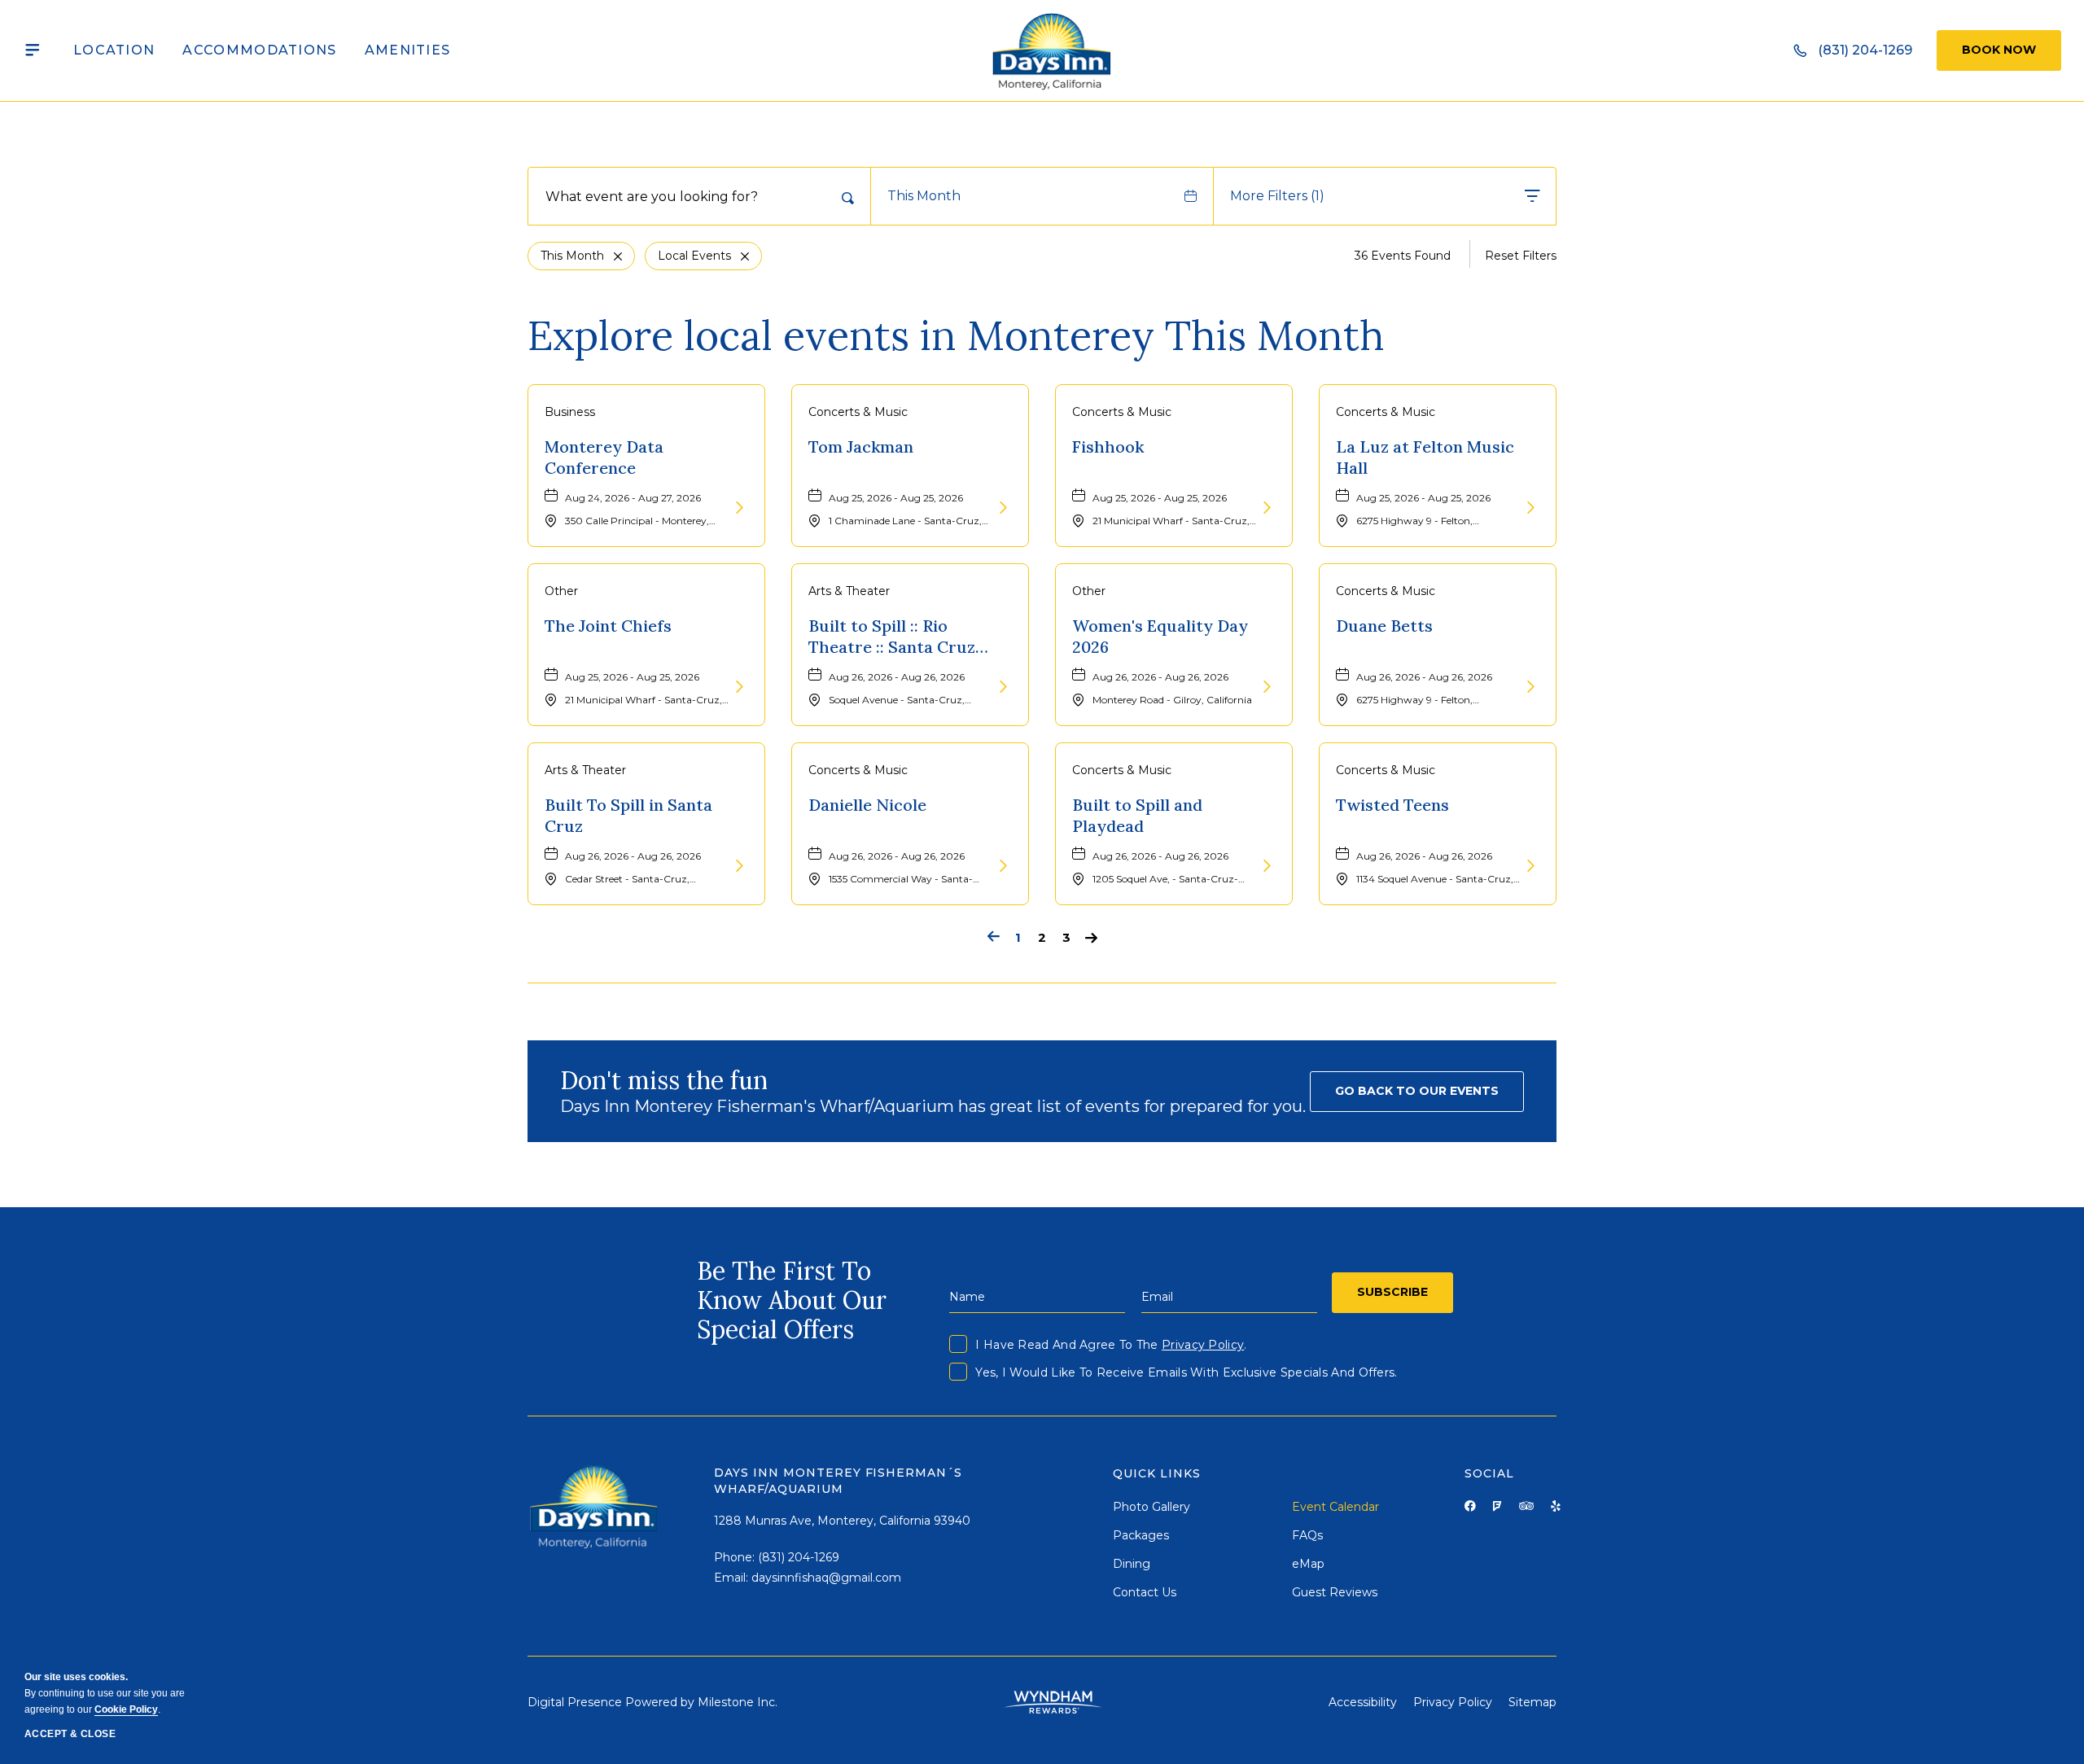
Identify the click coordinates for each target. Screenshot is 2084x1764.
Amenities (408, 50)
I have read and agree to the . (1111, 1345)
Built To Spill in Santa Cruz (628, 815)
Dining (1132, 1564)
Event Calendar (1335, 1507)
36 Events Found (1403, 256)
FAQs (1307, 1535)
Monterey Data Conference (604, 457)
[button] (1417, 1092)
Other (561, 591)
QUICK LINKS (1157, 1473)
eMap (1308, 1564)
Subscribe (1392, 1292)
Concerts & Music (858, 412)
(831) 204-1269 (799, 1557)
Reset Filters (1521, 256)
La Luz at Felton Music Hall (1425, 457)
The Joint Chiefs (608, 626)
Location (114, 50)
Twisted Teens (1392, 805)
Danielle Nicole (867, 805)
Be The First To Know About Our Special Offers (792, 1300)
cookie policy (126, 1709)
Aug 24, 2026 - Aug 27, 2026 (633, 498)
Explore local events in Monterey (956, 335)
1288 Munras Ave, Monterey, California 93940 (842, 1521)
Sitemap (1532, 1702)
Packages (1141, 1535)
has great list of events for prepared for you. (933, 1106)
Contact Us (1145, 1592)
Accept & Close (70, 1734)
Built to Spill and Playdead (1137, 815)
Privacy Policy (1203, 1345)
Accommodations (259, 50)
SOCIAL (1489, 1473)
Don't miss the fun (664, 1080)
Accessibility (1363, 1702)
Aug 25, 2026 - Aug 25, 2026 (896, 498)
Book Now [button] (1999, 50)
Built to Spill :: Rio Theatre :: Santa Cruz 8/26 (892, 637)
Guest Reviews (1335, 1592)
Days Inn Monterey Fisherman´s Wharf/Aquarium (838, 1481)
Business (570, 412)
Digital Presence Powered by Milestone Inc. (652, 1702)
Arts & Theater (849, 591)
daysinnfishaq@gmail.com (826, 1578)
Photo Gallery (1151, 1507)
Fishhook (1108, 446)
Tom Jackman (861, 446)
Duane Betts (1384, 626)
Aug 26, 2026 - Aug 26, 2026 (897, 677)
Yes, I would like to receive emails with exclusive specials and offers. (1186, 1372)
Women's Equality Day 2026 (1160, 636)
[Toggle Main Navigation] (33, 50)
